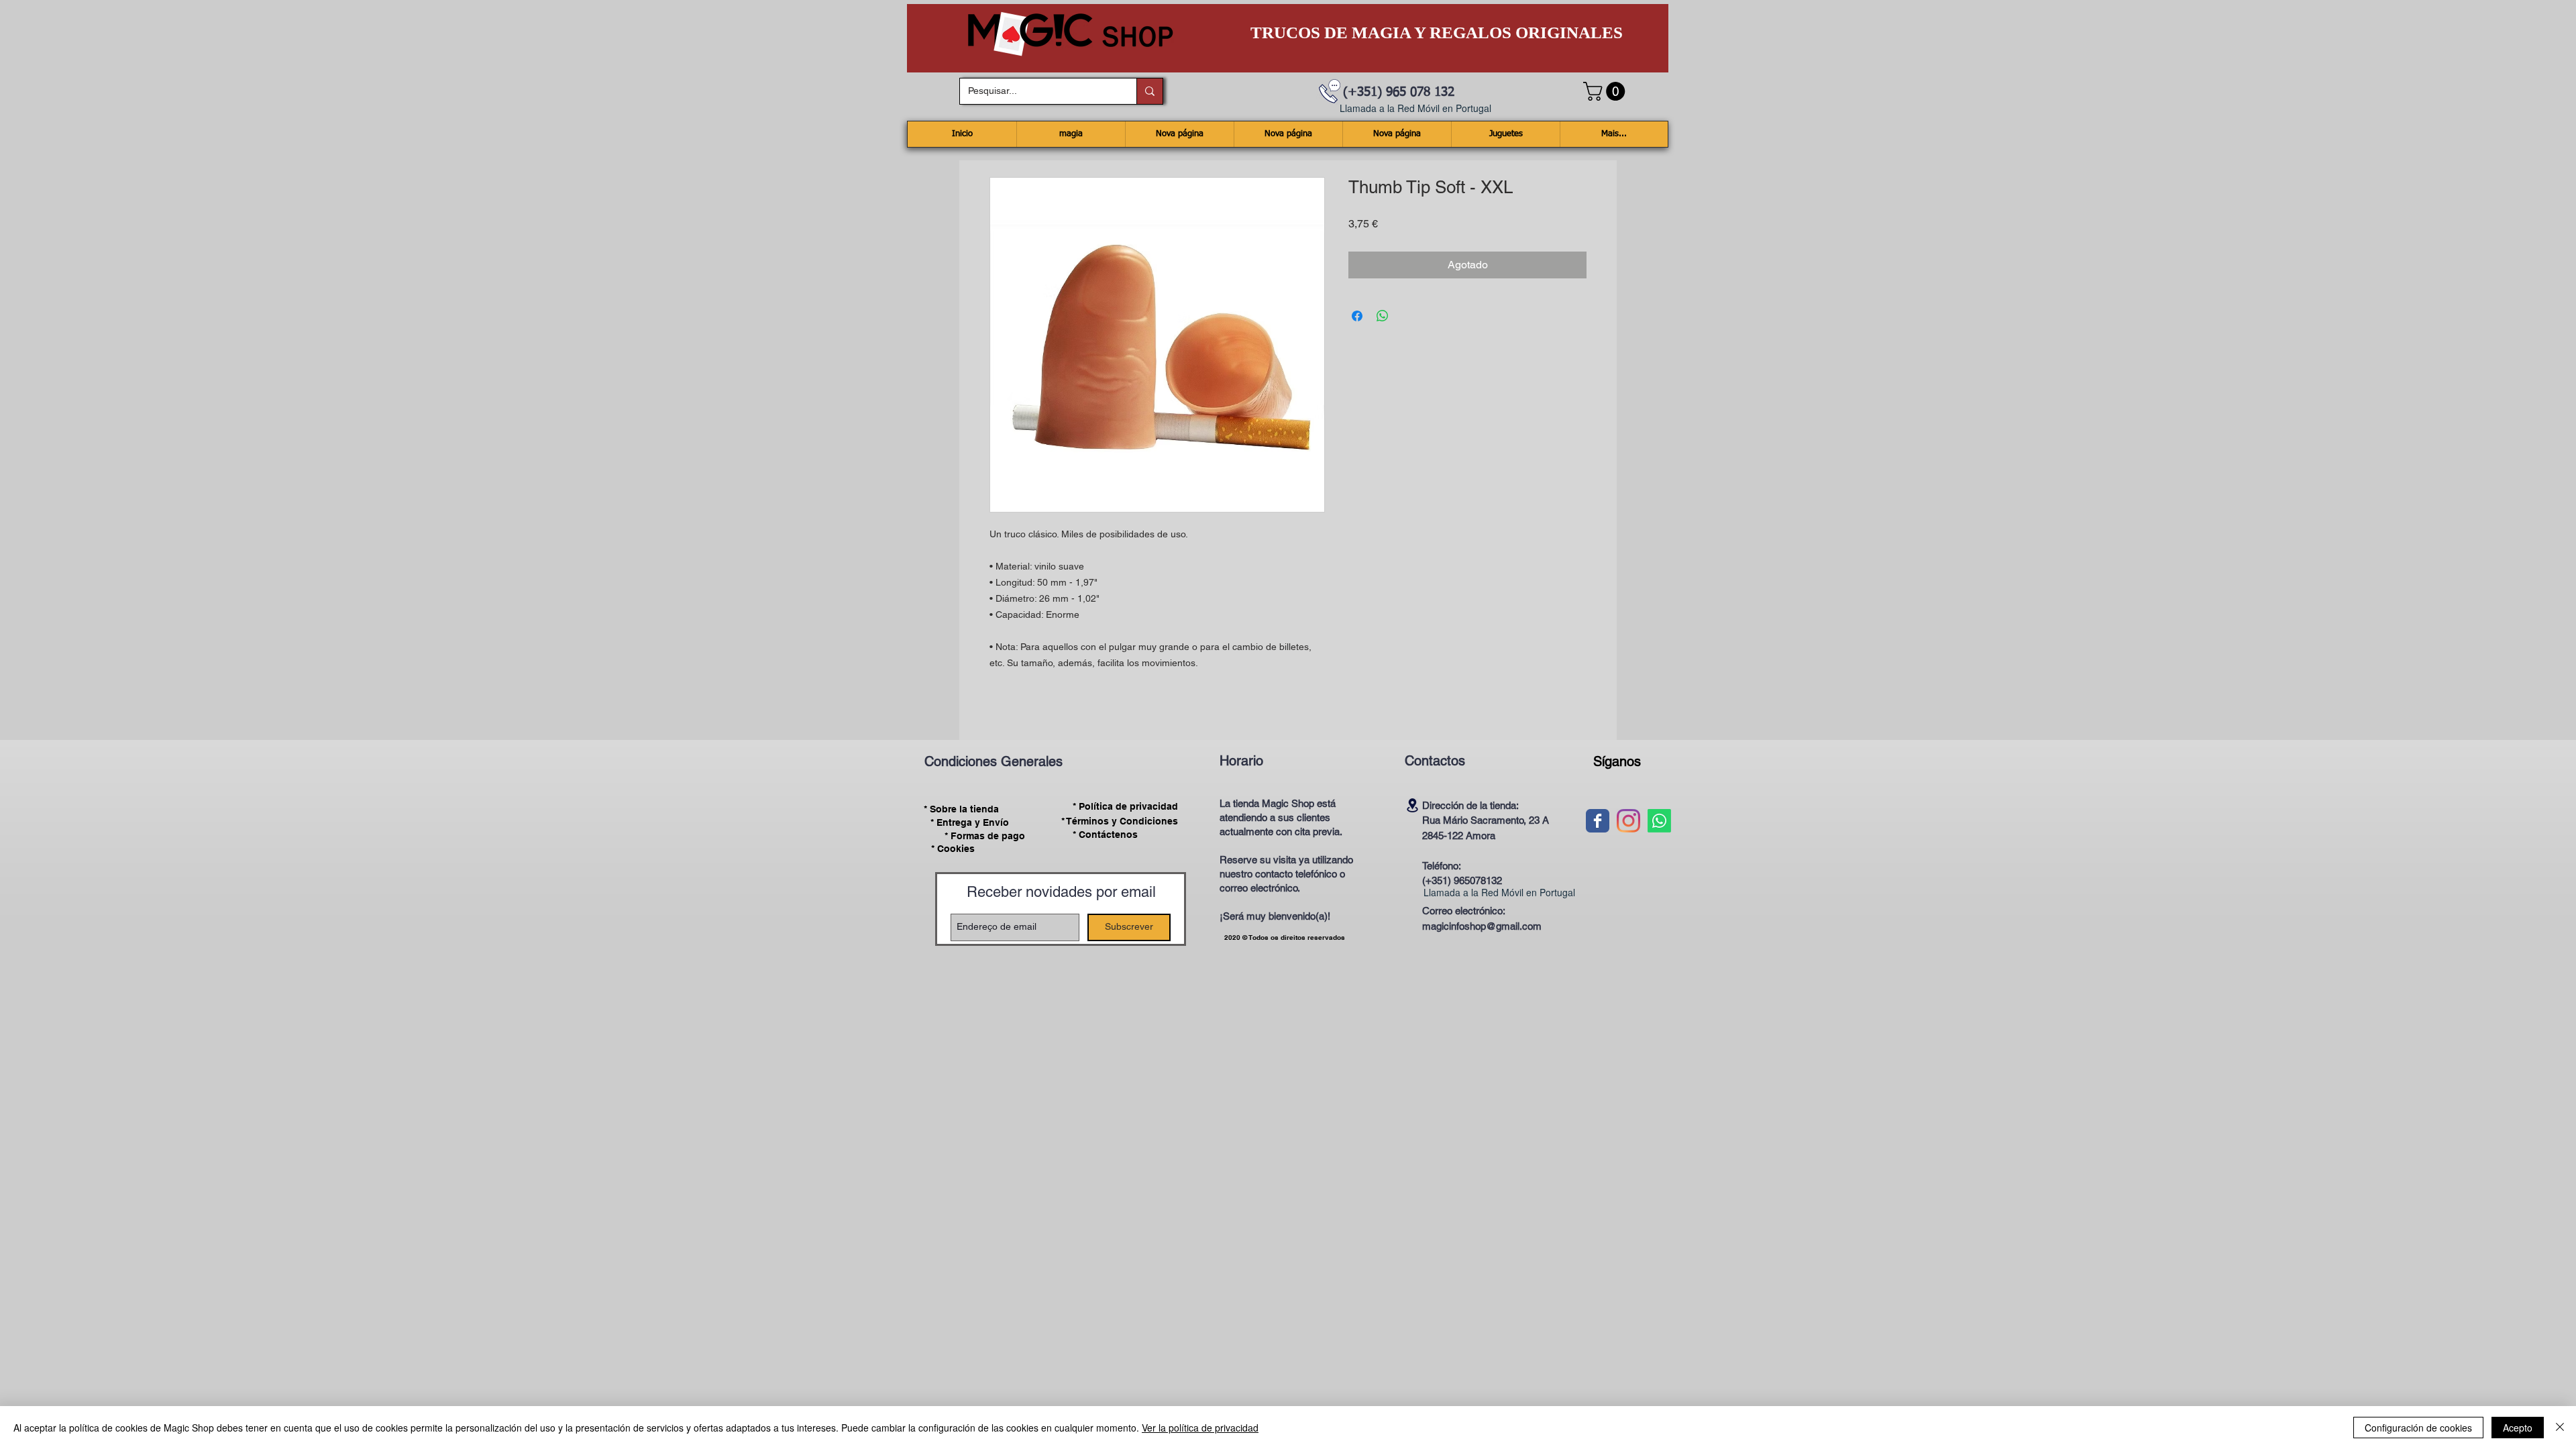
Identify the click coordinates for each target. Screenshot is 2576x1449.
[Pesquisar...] (1149, 91)
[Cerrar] (2560, 1428)
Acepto (2518, 1428)
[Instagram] (1628, 821)
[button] (1606, 91)
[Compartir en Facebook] (1357, 316)
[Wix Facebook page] (1598, 821)
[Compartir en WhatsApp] (1383, 316)
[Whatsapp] (1659, 821)
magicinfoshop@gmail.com (1482, 926)
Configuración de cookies (2418, 1428)
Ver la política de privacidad (1200, 1428)
